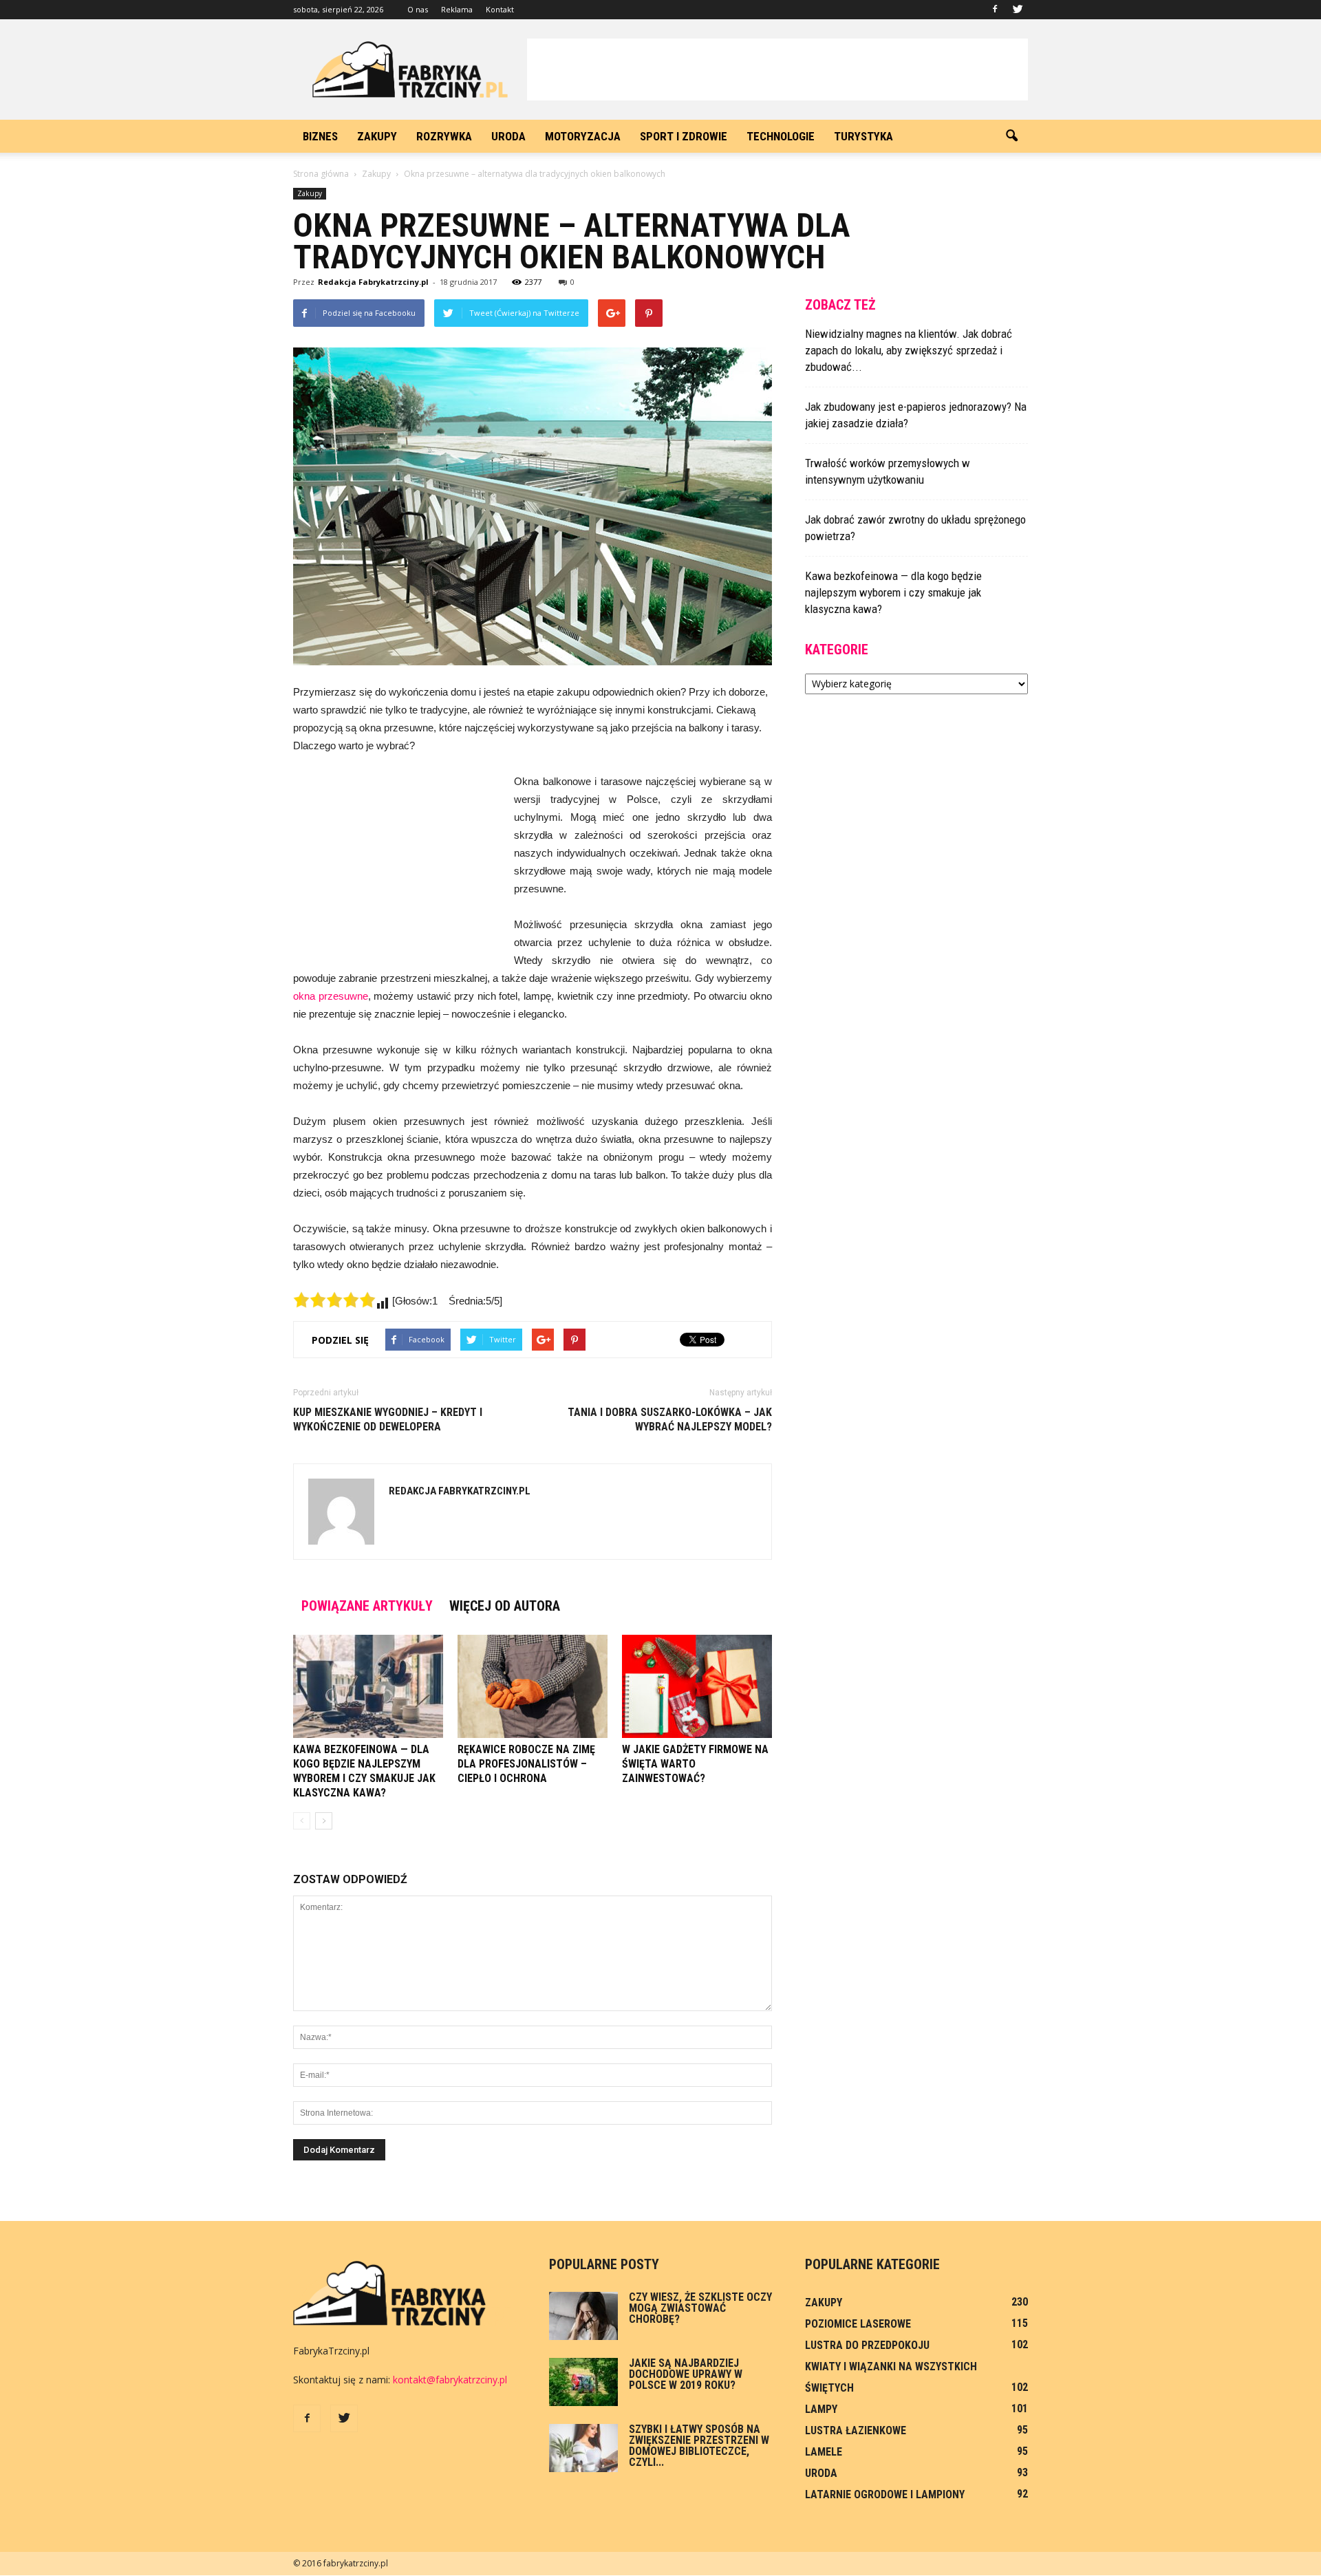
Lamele (824, 2452)
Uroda (508, 136)
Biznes (320, 136)
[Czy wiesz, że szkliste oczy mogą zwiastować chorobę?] (583, 2316)
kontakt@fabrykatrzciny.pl (450, 2380)
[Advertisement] (777, 69)
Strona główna (321, 174)
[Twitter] (1018, 10)
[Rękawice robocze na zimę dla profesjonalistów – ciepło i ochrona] (533, 1686)
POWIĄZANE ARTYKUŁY (367, 1606)
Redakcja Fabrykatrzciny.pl (373, 282)
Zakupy (377, 136)
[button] (1011, 136)
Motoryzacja (583, 136)
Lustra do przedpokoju (867, 2345)
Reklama (457, 9)
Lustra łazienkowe (856, 2430)
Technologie (781, 136)
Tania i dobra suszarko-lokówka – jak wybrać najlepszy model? (670, 1419)
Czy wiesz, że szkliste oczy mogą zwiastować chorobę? (700, 2308)
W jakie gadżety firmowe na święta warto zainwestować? (695, 1764)
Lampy (821, 2409)
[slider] (334, 1300)
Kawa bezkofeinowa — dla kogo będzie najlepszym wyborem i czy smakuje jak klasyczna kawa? (893, 592)
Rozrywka (444, 136)
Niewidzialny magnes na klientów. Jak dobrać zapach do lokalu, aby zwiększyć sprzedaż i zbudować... (909, 350)
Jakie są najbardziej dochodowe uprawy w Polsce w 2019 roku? (686, 2374)
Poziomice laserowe (858, 2324)
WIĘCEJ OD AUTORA (505, 1606)
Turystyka (863, 136)
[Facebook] (995, 10)
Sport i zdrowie (684, 136)
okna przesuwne (331, 996)
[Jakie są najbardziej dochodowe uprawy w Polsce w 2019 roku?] (583, 2382)
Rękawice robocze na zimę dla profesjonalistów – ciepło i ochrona (526, 1764)
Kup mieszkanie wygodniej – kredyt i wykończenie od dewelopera (388, 1419)
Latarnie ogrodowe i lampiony (885, 2494)
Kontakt (500, 9)
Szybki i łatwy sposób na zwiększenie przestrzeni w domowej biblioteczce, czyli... (699, 2446)
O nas (418, 9)
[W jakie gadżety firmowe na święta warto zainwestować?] (697, 1686)
